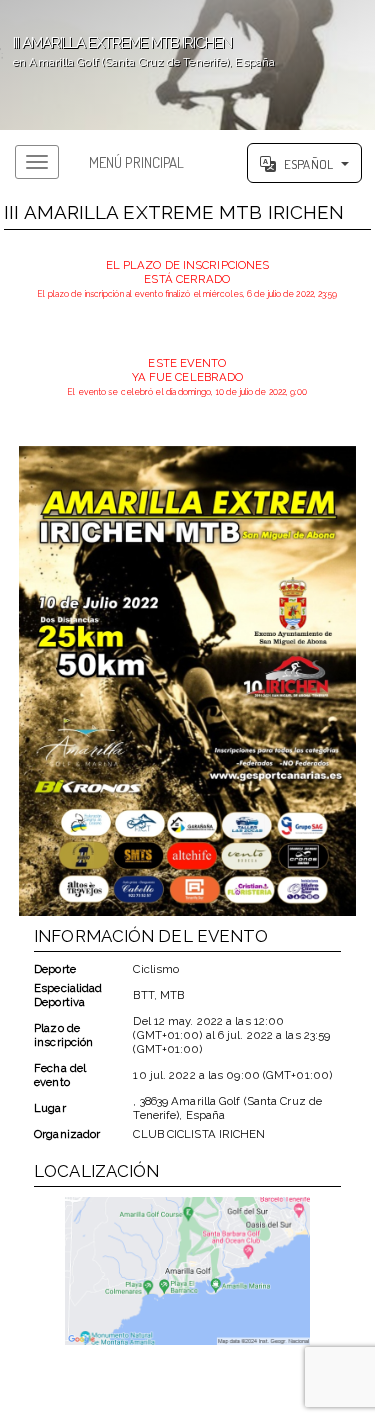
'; (137, 51)
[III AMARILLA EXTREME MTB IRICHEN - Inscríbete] (187, 681)
